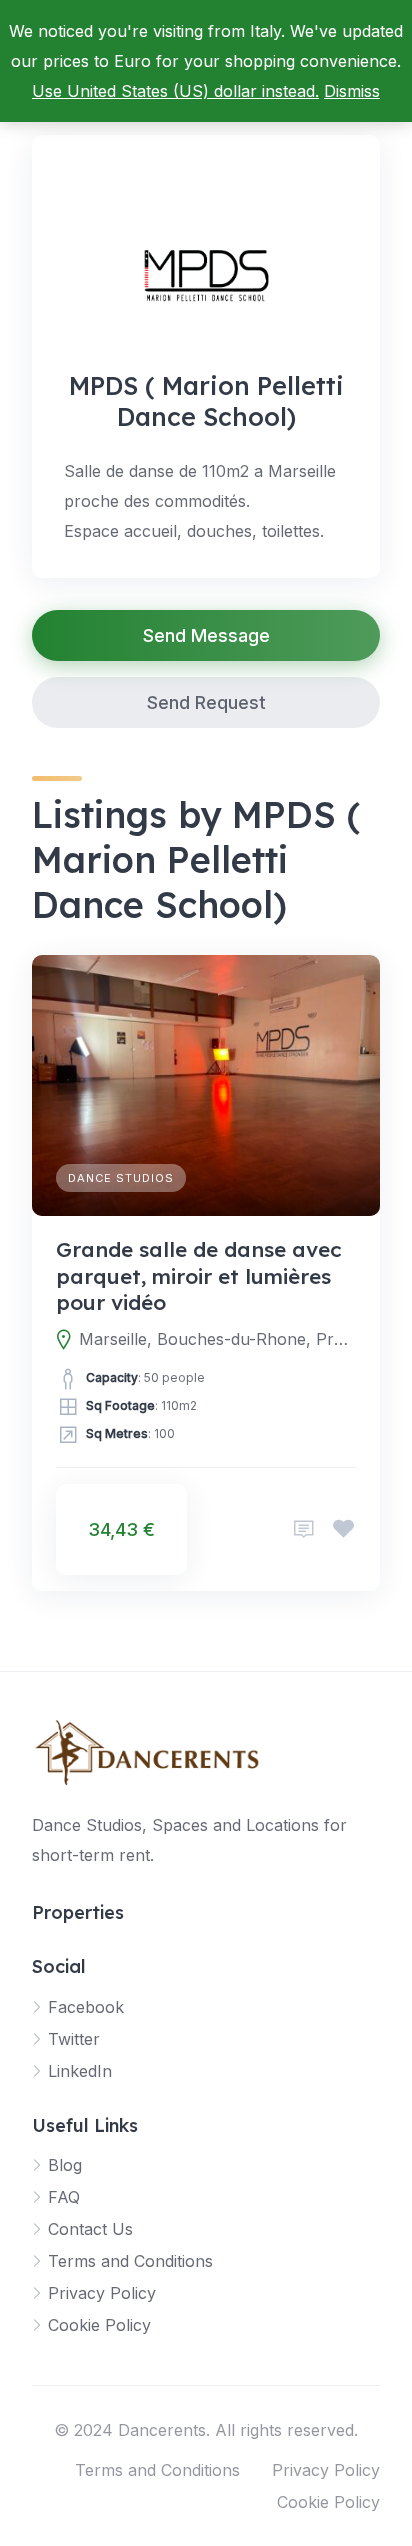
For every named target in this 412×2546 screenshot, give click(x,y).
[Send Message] (304, 1529)
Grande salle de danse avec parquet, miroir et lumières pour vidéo (199, 1275)
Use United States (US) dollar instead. (175, 91)
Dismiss (352, 91)
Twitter (74, 2039)
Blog (65, 2165)
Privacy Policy (102, 2293)
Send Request (206, 702)
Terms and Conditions (130, 2261)
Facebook (86, 2007)
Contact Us (90, 2229)
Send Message (206, 635)
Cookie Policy (99, 2325)
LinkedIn (80, 2071)
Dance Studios (121, 1178)
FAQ (64, 2197)
